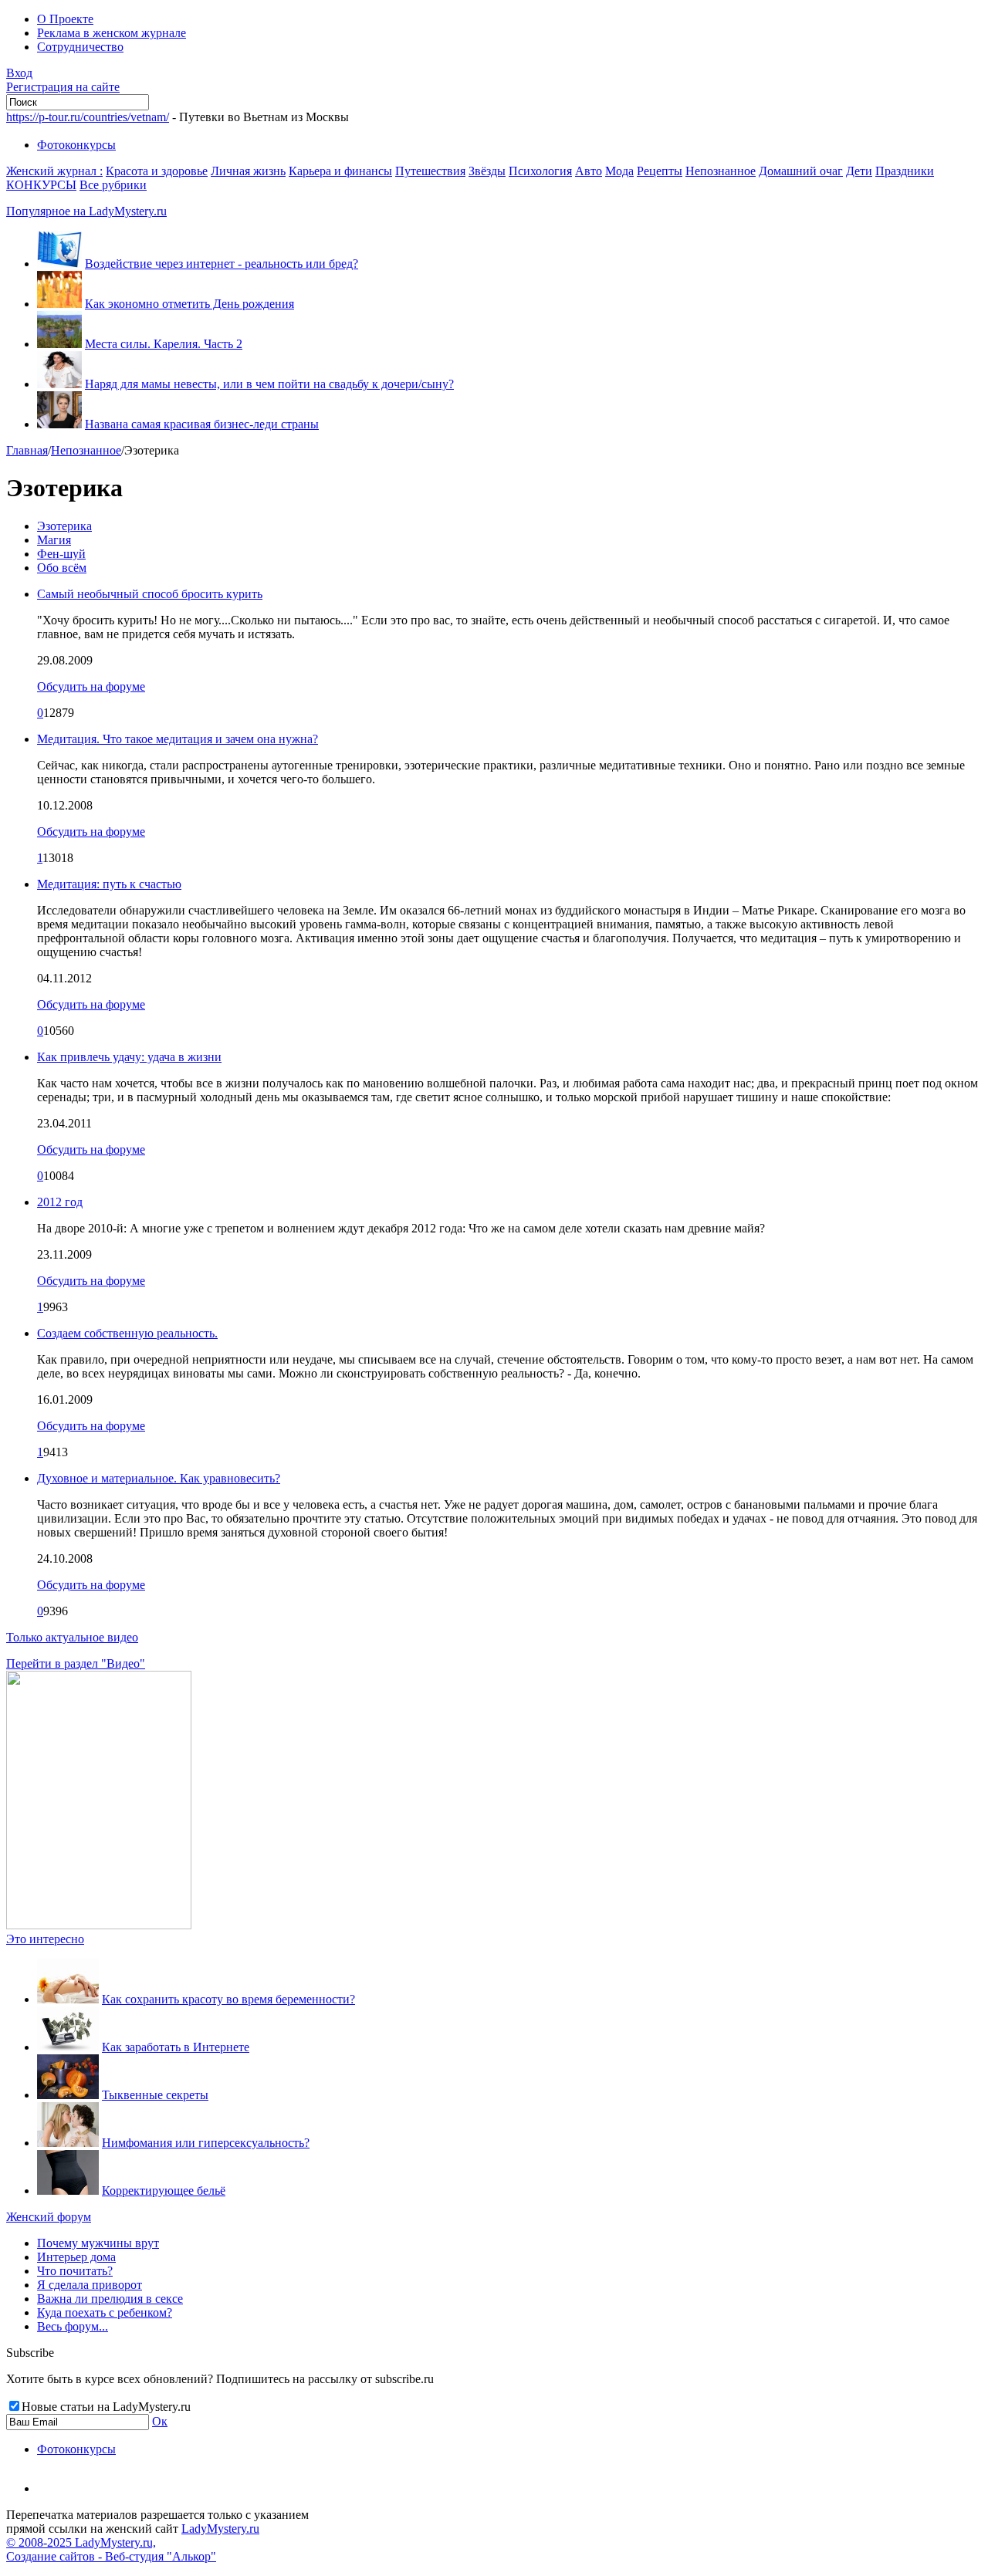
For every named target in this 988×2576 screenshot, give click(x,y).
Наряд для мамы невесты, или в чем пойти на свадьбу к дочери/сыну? (269, 384)
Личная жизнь (248, 171)
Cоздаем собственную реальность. (127, 1333)
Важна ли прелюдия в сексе (110, 2299)
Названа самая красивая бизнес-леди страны (202, 424)
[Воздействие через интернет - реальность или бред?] (59, 264)
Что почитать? (75, 2271)
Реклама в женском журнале (112, 33)
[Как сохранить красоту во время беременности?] (68, 1999)
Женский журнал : (54, 171)
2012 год (60, 1202)
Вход (19, 73)
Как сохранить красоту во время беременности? (228, 1999)
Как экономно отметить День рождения (189, 304)
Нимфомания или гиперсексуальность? (206, 2143)
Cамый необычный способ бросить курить (150, 594)
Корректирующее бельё (164, 2191)
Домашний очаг (801, 171)
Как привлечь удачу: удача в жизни (129, 1057)
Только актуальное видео (72, 1637)
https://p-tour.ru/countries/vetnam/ (88, 117)
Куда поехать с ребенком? (105, 2312)
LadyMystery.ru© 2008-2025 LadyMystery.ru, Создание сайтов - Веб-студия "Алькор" (133, 2542)
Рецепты (660, 171)
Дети (859, 171)
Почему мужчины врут (98, 2243)
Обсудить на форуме (91, 686)
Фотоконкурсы (76, 145)
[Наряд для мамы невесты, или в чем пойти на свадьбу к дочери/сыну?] (59, 384)
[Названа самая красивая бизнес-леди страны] (59, 424)
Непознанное (721, 171)
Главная (27, 450)
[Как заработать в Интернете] (68, 2047)
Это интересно (45, 1939)
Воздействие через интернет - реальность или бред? (222, 264)
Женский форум (49, 2217)
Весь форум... (73, 2326)
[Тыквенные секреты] (68, 2095)
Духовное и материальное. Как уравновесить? (159, 1478)
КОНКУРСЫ (41, 185)
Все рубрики (113, 185)
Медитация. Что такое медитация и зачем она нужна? (178, 739)
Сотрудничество (80, 47)
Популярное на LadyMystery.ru (86, 211)
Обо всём (62, 568)
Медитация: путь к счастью (109, 884)
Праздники (905, 171)
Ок (160, 2421)
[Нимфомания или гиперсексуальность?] (68, 2143)
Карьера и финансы (340, 171)
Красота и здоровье (157, 171)
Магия (54, 540)
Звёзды (487, 171)
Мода (619, 171)
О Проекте (65, 19)
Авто (589, 171)
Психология (540, 171)
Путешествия (430, 171)
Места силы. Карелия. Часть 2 (164, 344)
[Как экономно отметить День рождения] (59, 304)
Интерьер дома (76, 2257)
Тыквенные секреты (155, 2095)
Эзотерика (64, 526)
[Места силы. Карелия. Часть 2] (59, 344)
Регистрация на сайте (63, 87)
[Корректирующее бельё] (68, 2191)
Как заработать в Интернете (176, 2047)
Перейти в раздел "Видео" (76, 1663)
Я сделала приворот (90, 2285)
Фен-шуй (61, 554)
